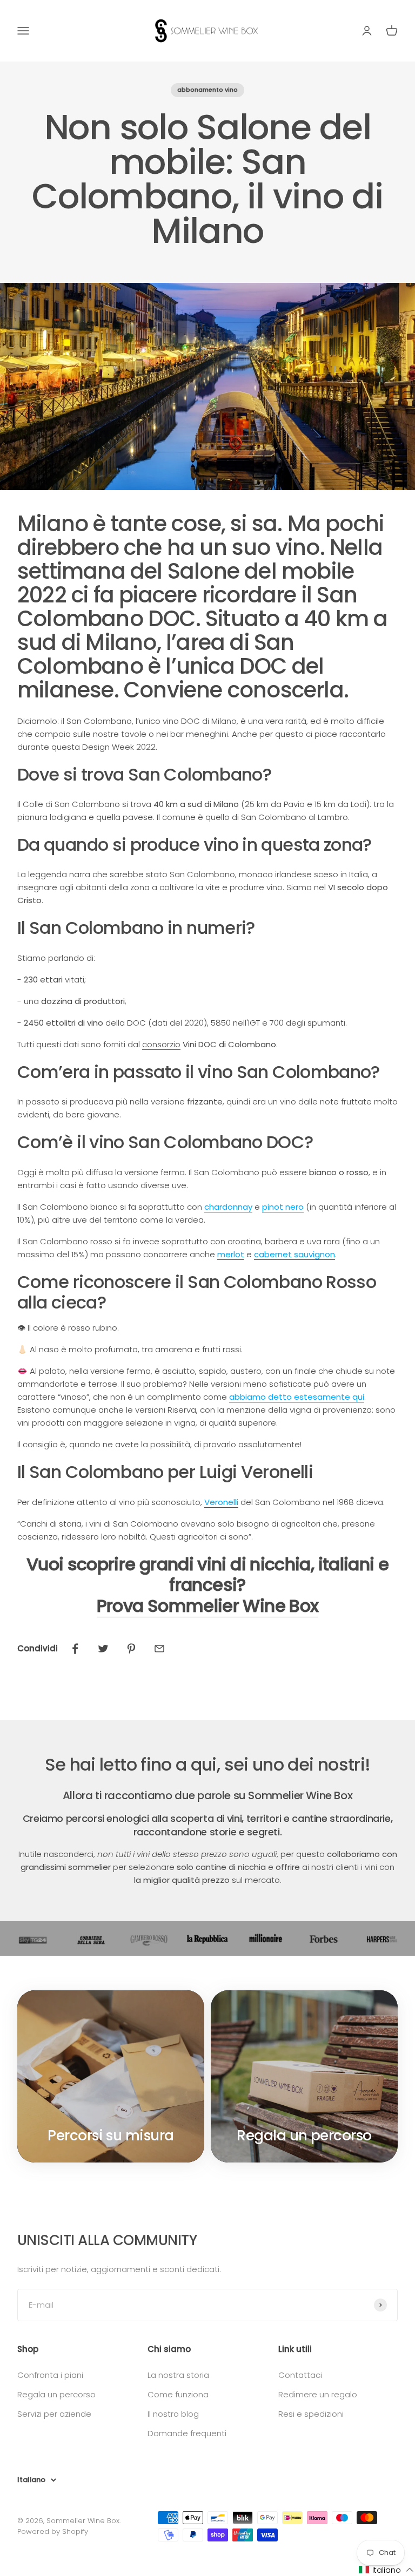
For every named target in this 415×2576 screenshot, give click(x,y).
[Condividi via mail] (159, 1649)
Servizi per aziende (54, 2414)
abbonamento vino (207, 90)
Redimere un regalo (318, 2394)
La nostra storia (178, 2375)
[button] (386, 2570)
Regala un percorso (56, 2394)
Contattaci (300, 2375)
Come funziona (178, 2394)
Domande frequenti (187, 2433)
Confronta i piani (50, 2375)
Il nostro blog (173, 2414)
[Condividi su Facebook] (75, 1649)
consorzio (161, 1044)
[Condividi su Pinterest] (131, 1649)
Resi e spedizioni (311, 2414)
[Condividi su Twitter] (103, 1649)
